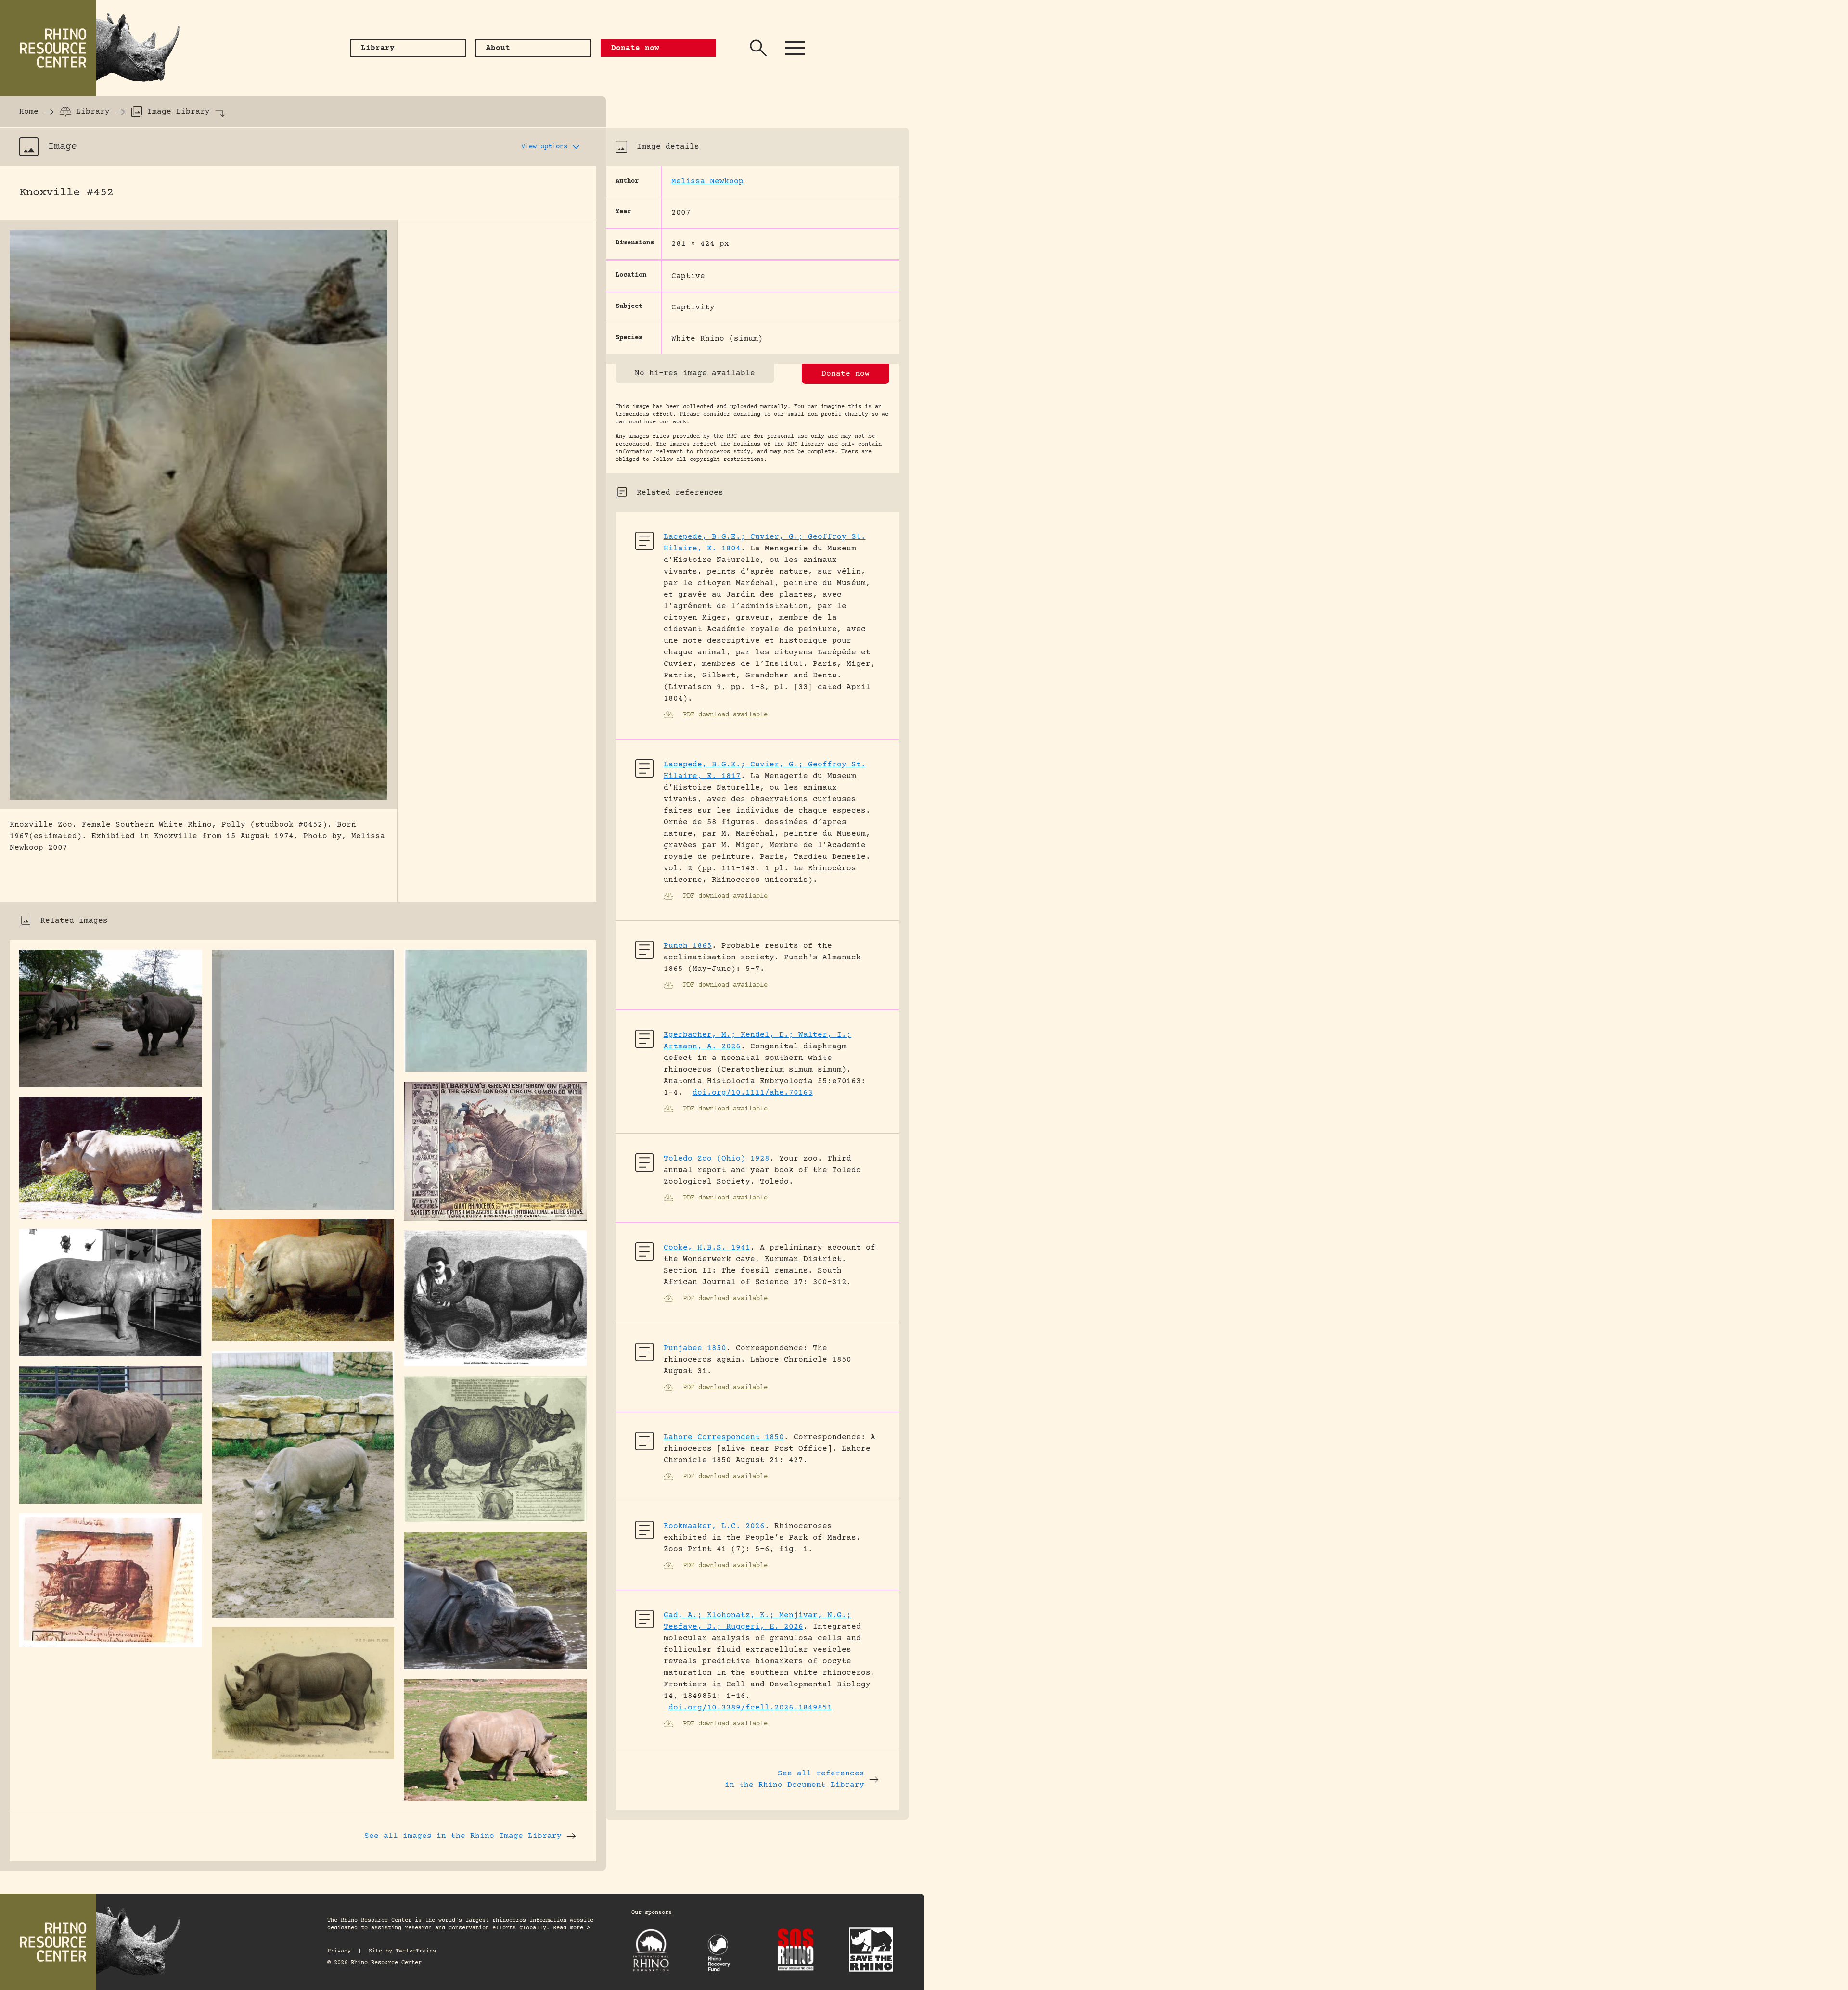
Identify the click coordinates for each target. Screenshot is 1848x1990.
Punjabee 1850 (695, 1348)
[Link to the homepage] (96, 48)
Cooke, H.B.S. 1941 (707, 1248)
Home (29, 112)
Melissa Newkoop (707, 181)
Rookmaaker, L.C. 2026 (714, 1526)
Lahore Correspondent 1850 (724, 1437)
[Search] (758, 48)
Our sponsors (652, 1913)
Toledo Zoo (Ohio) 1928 (717, 1159)
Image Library (179, 112)
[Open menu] (795, 48)
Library (93, 112)
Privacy (339, 1951)
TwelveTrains (416, 1951)
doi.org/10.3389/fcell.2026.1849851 (750, 1708)
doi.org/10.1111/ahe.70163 (753, 1093)
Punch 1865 (688, 946)
